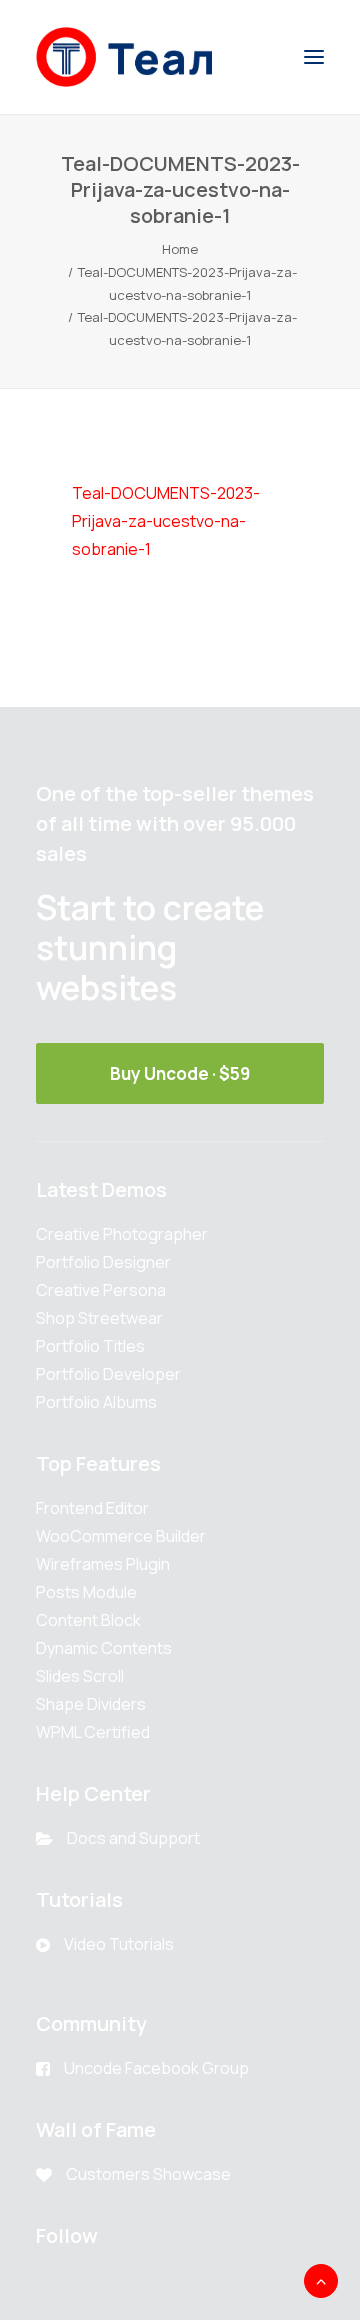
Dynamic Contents (104, 1648)
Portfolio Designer (103, 1262)
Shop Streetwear (99, 1318)
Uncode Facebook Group (156, 2068)
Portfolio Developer (108, 1374)
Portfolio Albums (96, 1402)
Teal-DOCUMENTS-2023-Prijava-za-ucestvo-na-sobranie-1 (166, 521)
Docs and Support (133, 1838)
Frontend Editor (92, 1508)
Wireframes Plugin (103, 1564)
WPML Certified (93, 1732)
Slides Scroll (80, 1676)
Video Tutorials (119, 1944)
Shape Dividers (91, 1704)
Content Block (88, 1620)
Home (180, 249)
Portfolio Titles (90, 1346)
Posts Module (86, 1592)
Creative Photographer (122, 1234)
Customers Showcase (148, 2174)
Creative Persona (101, 1290)
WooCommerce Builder (121, 1536)
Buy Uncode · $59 (180, 1073)
